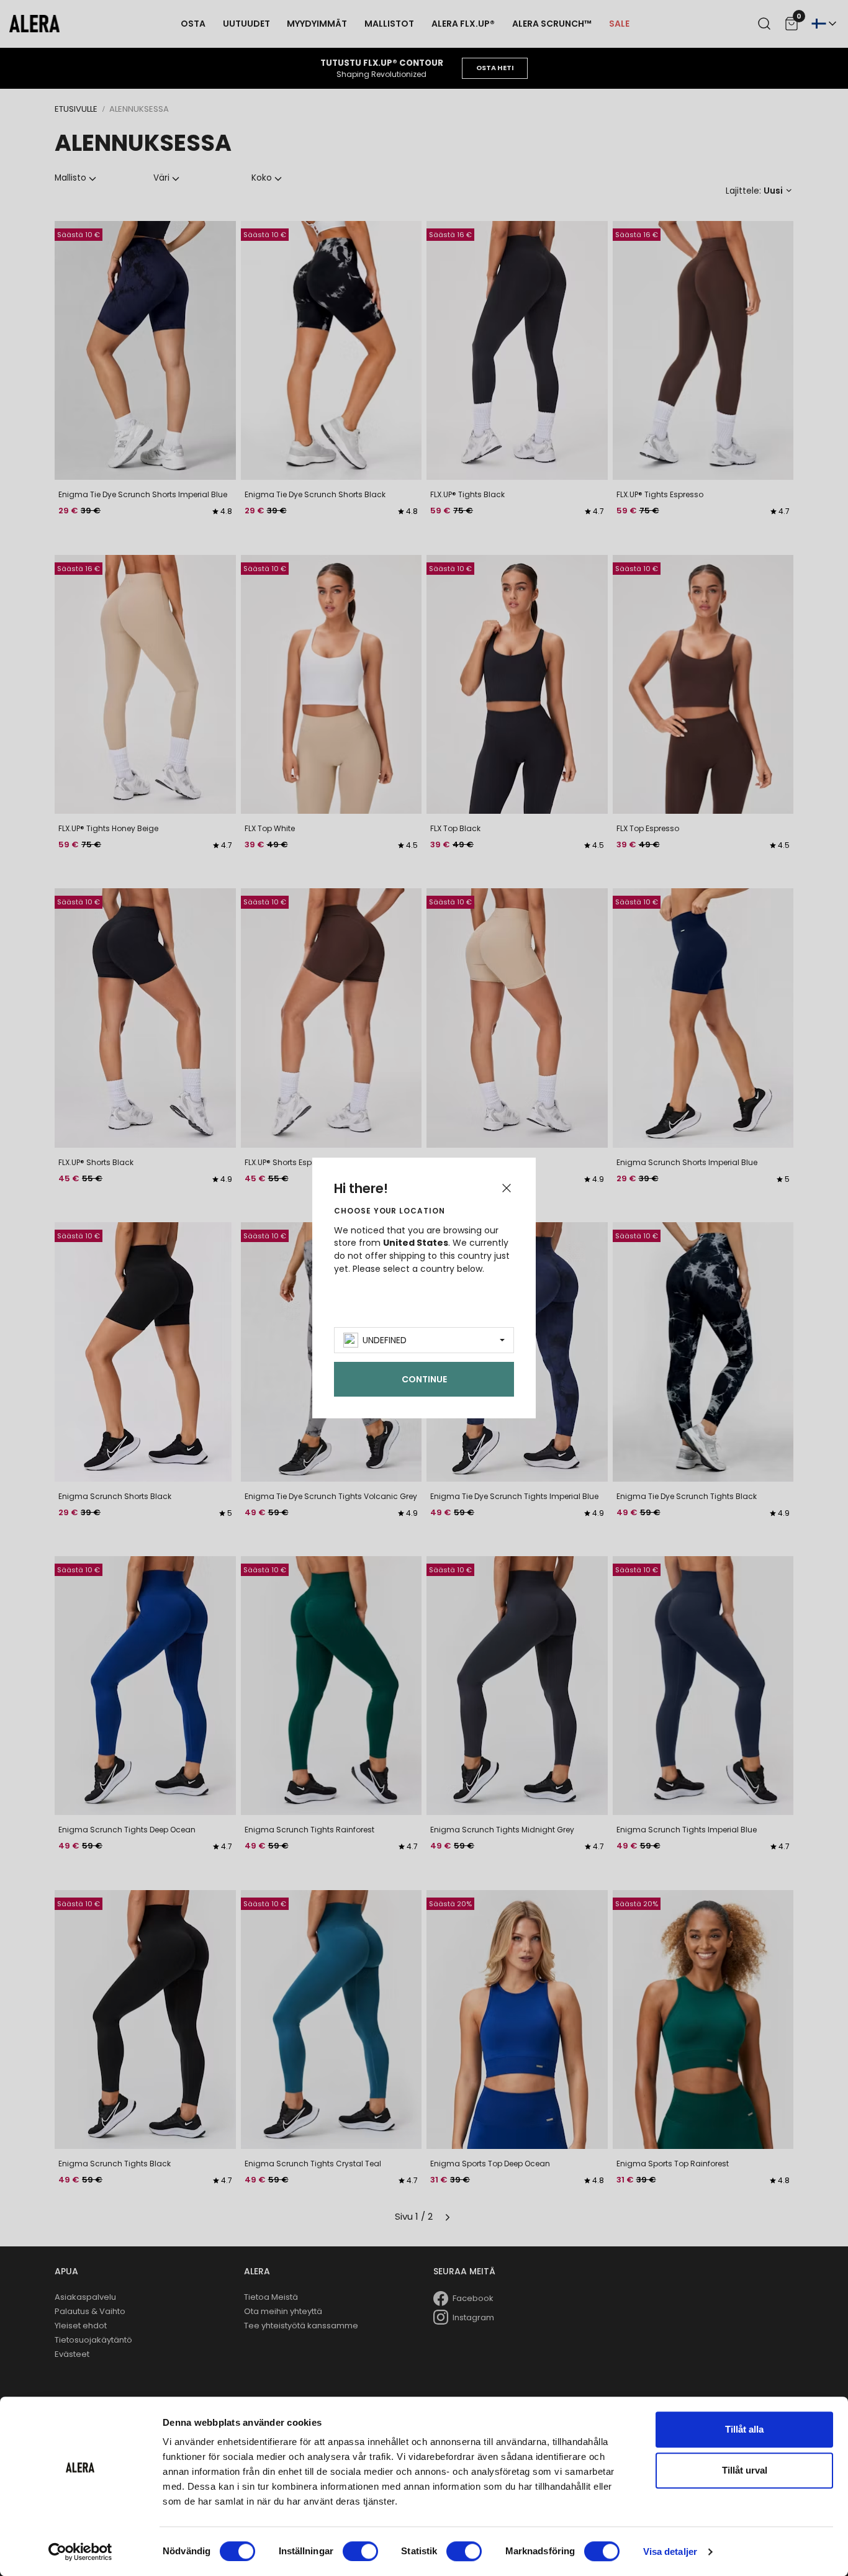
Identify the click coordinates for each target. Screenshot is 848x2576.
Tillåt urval (745, 2470)
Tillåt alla (744, 2429)
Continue (424, 1379)
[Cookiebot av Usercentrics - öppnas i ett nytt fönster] (80, 2552)
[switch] (360, 2551)
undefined (385, 1340)
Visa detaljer (670, 2551)
